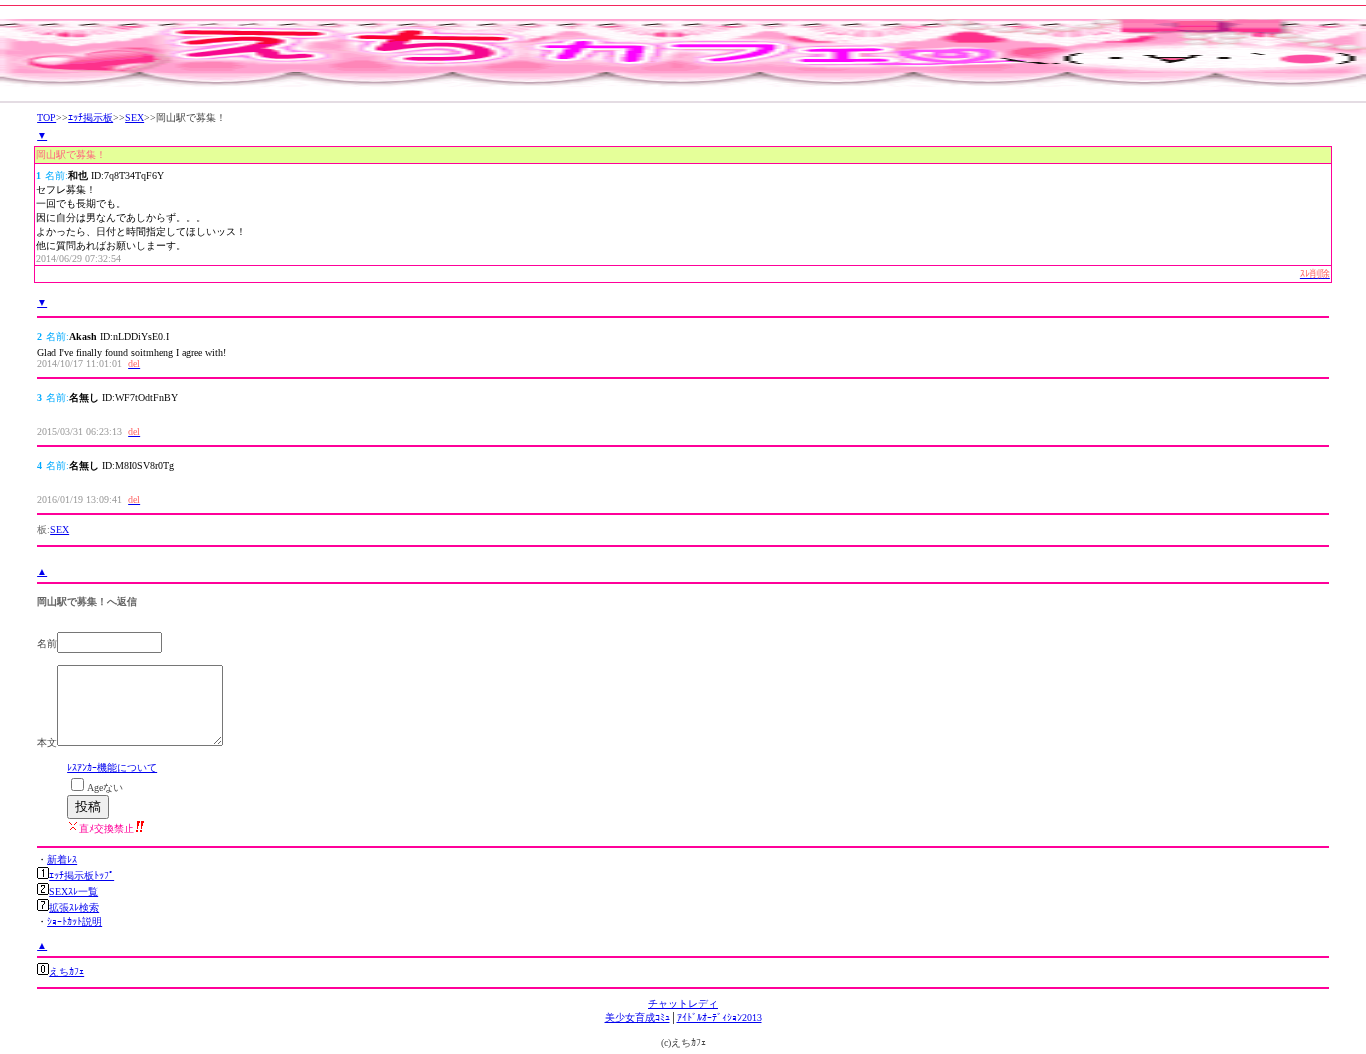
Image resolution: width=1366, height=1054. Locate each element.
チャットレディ (683, 1003)
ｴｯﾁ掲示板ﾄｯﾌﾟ (81, 875)
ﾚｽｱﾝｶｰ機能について (112, 767)
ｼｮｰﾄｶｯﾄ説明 (74, 921)
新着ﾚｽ (62, 859)
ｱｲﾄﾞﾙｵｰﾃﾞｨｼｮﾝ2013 (719, 1017)
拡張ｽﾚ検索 (74, 907)
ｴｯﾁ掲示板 (90, 117)
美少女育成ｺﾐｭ (637, 1017)
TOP (46, 117)
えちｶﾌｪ (66, 971)
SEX (134, 117)
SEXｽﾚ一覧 (73, 891)
